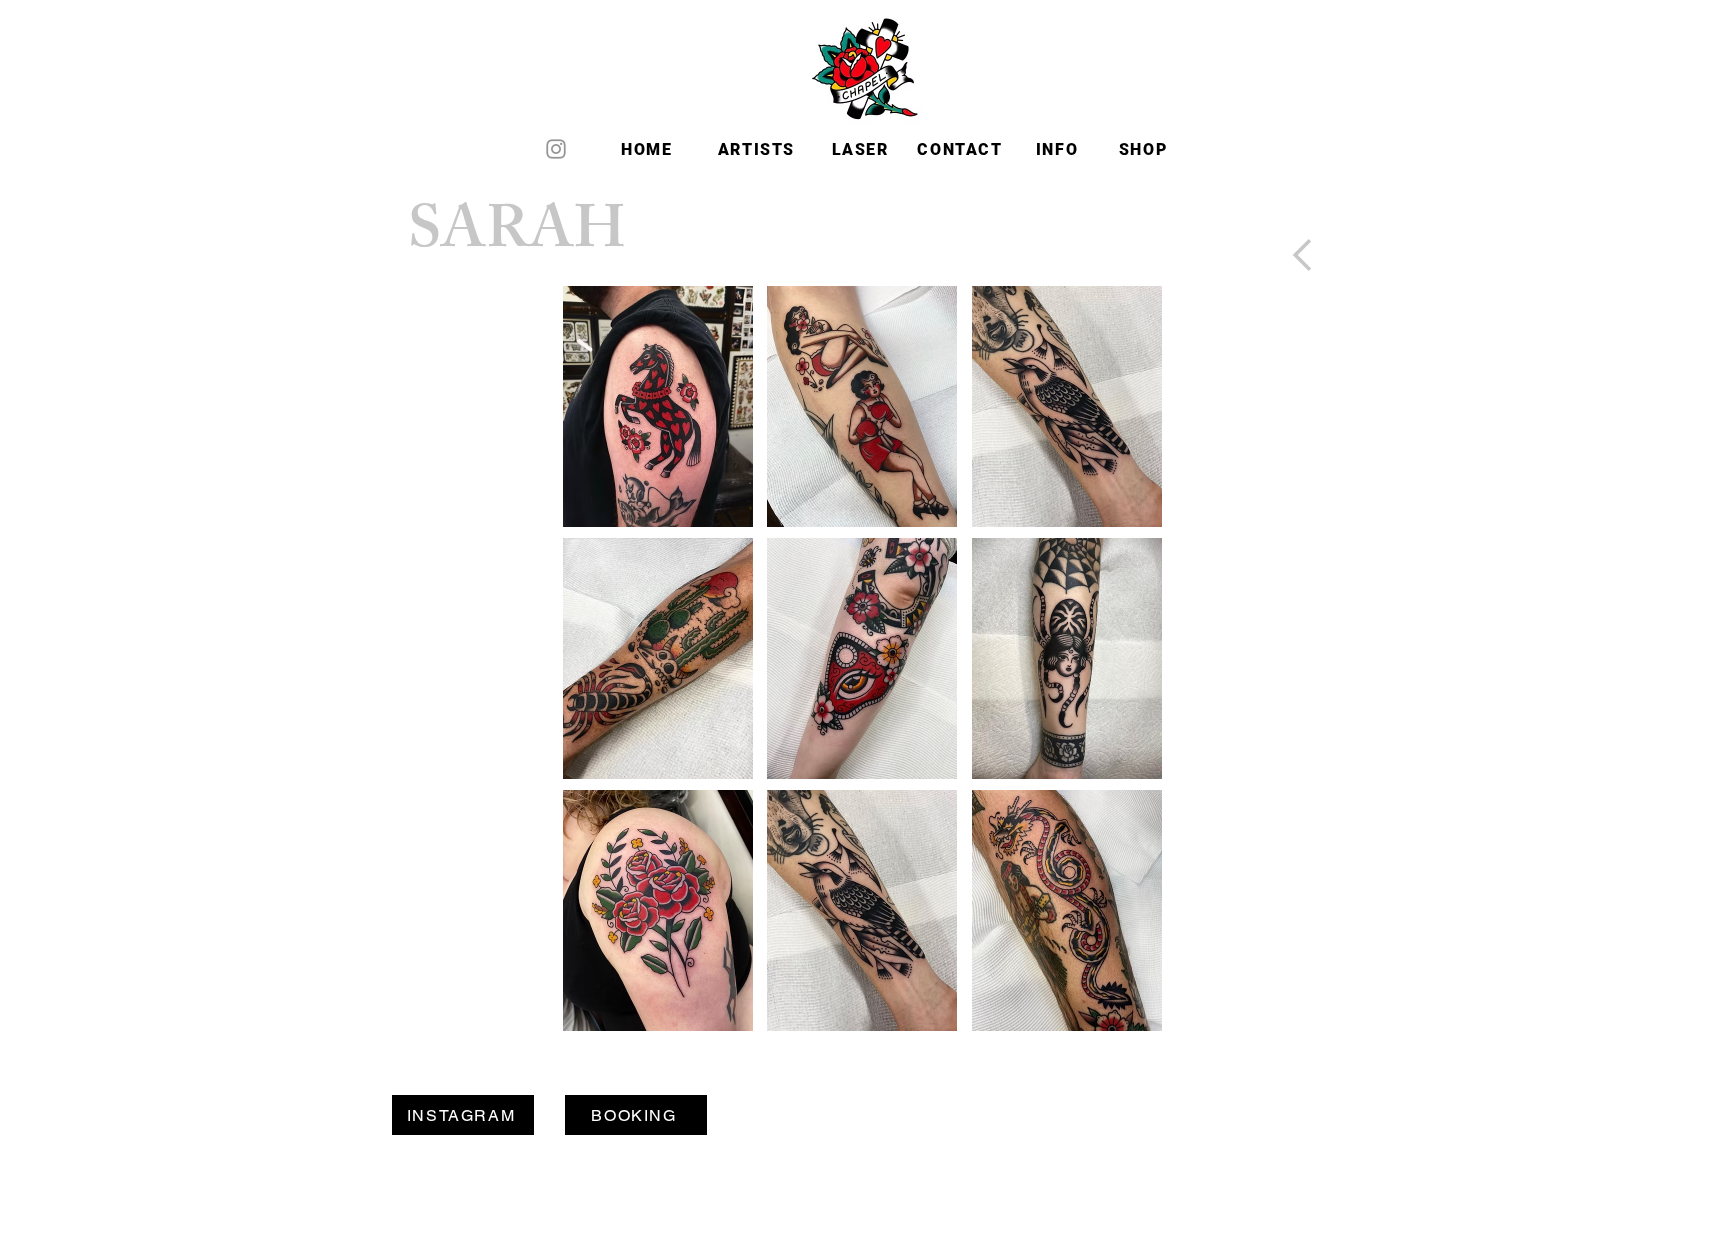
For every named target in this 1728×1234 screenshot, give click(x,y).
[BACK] (1303, 255)
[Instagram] (556, 149)
